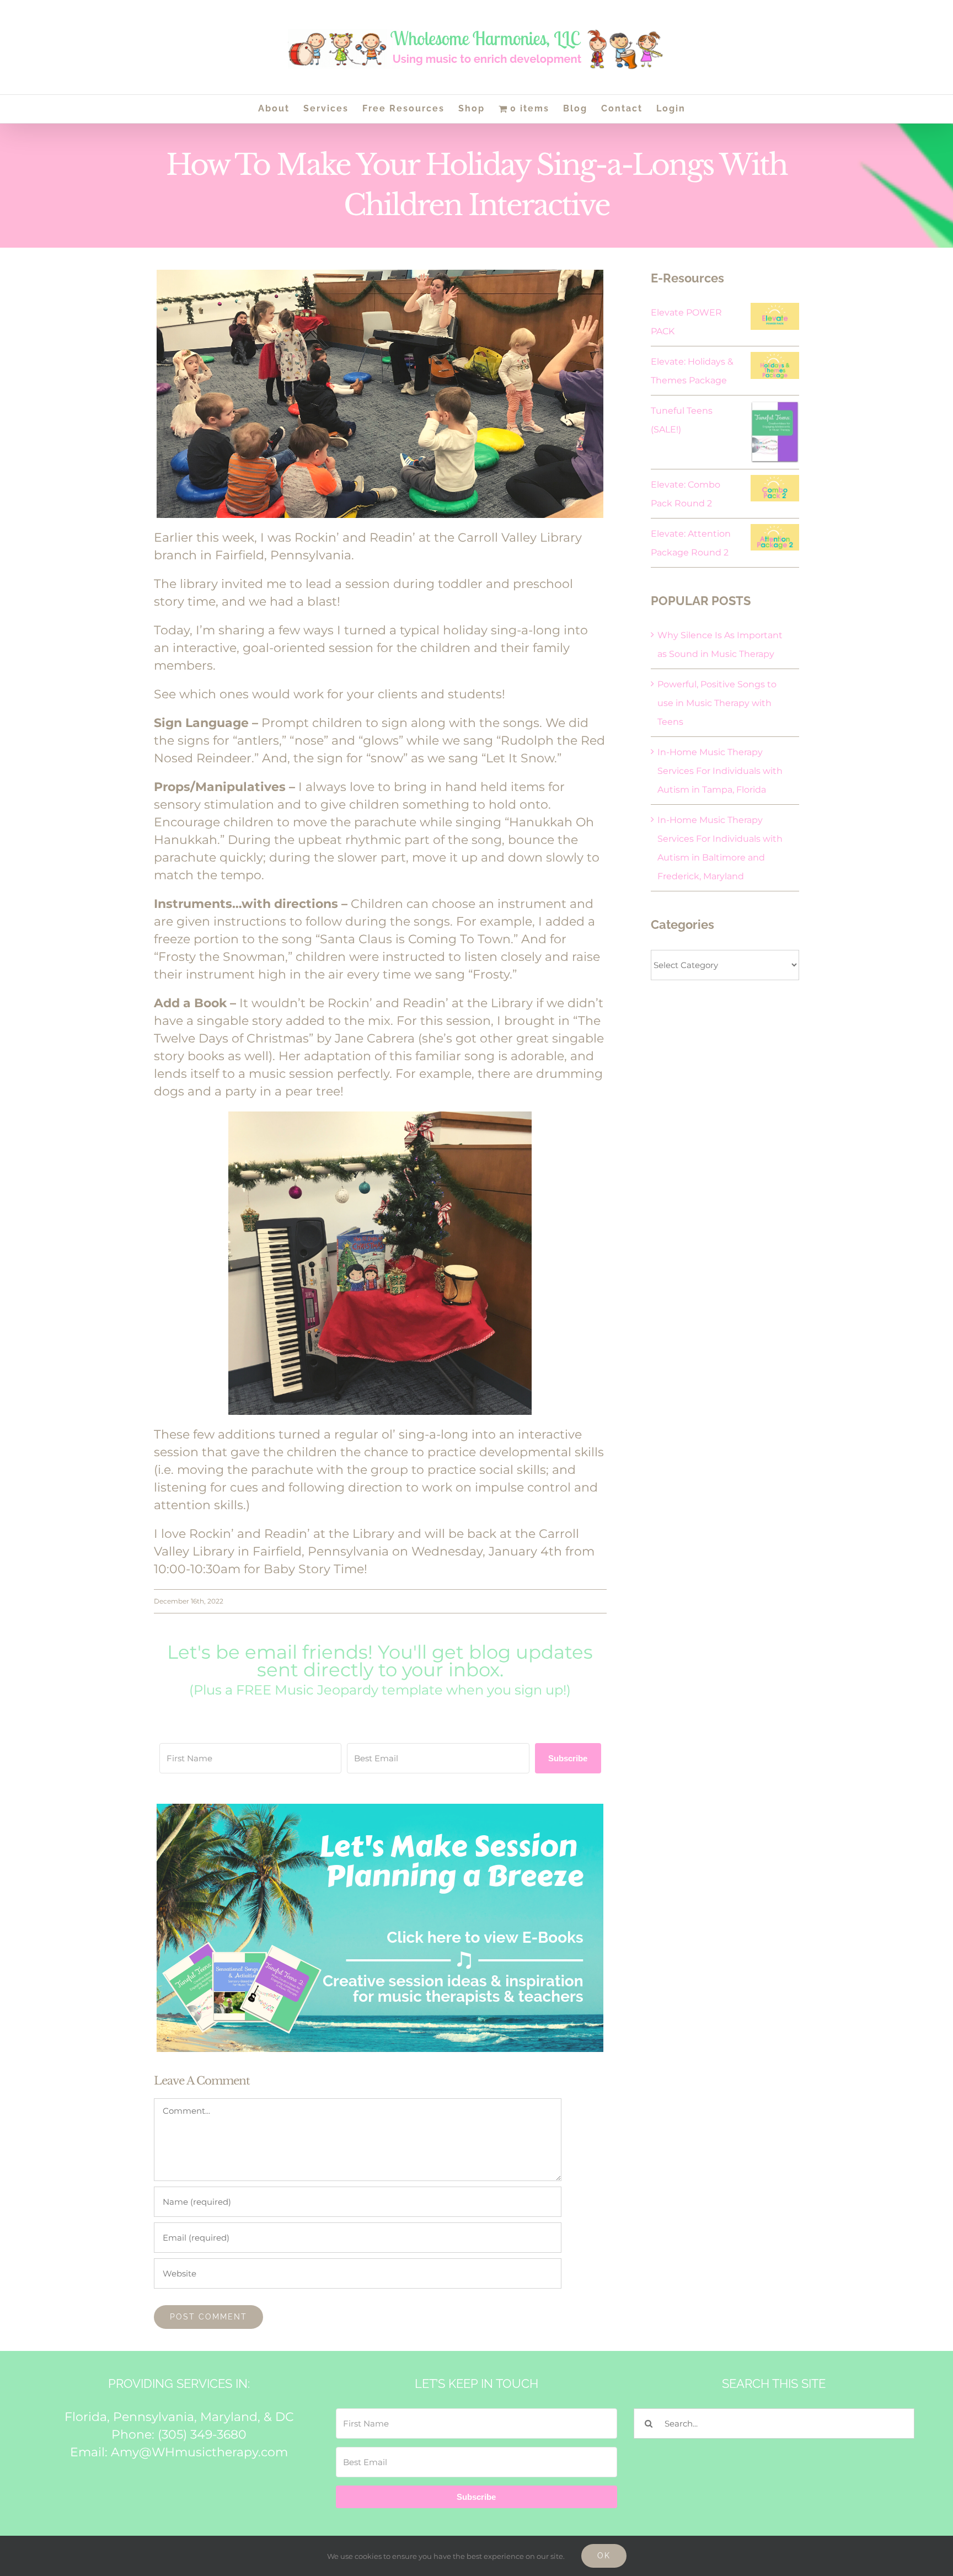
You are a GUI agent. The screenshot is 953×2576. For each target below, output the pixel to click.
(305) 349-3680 (202, 2435)
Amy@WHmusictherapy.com (199, 2452)
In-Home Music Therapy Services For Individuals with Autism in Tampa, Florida (720, 771)
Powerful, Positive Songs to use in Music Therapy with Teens (717, 703)
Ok (604, 2556)
